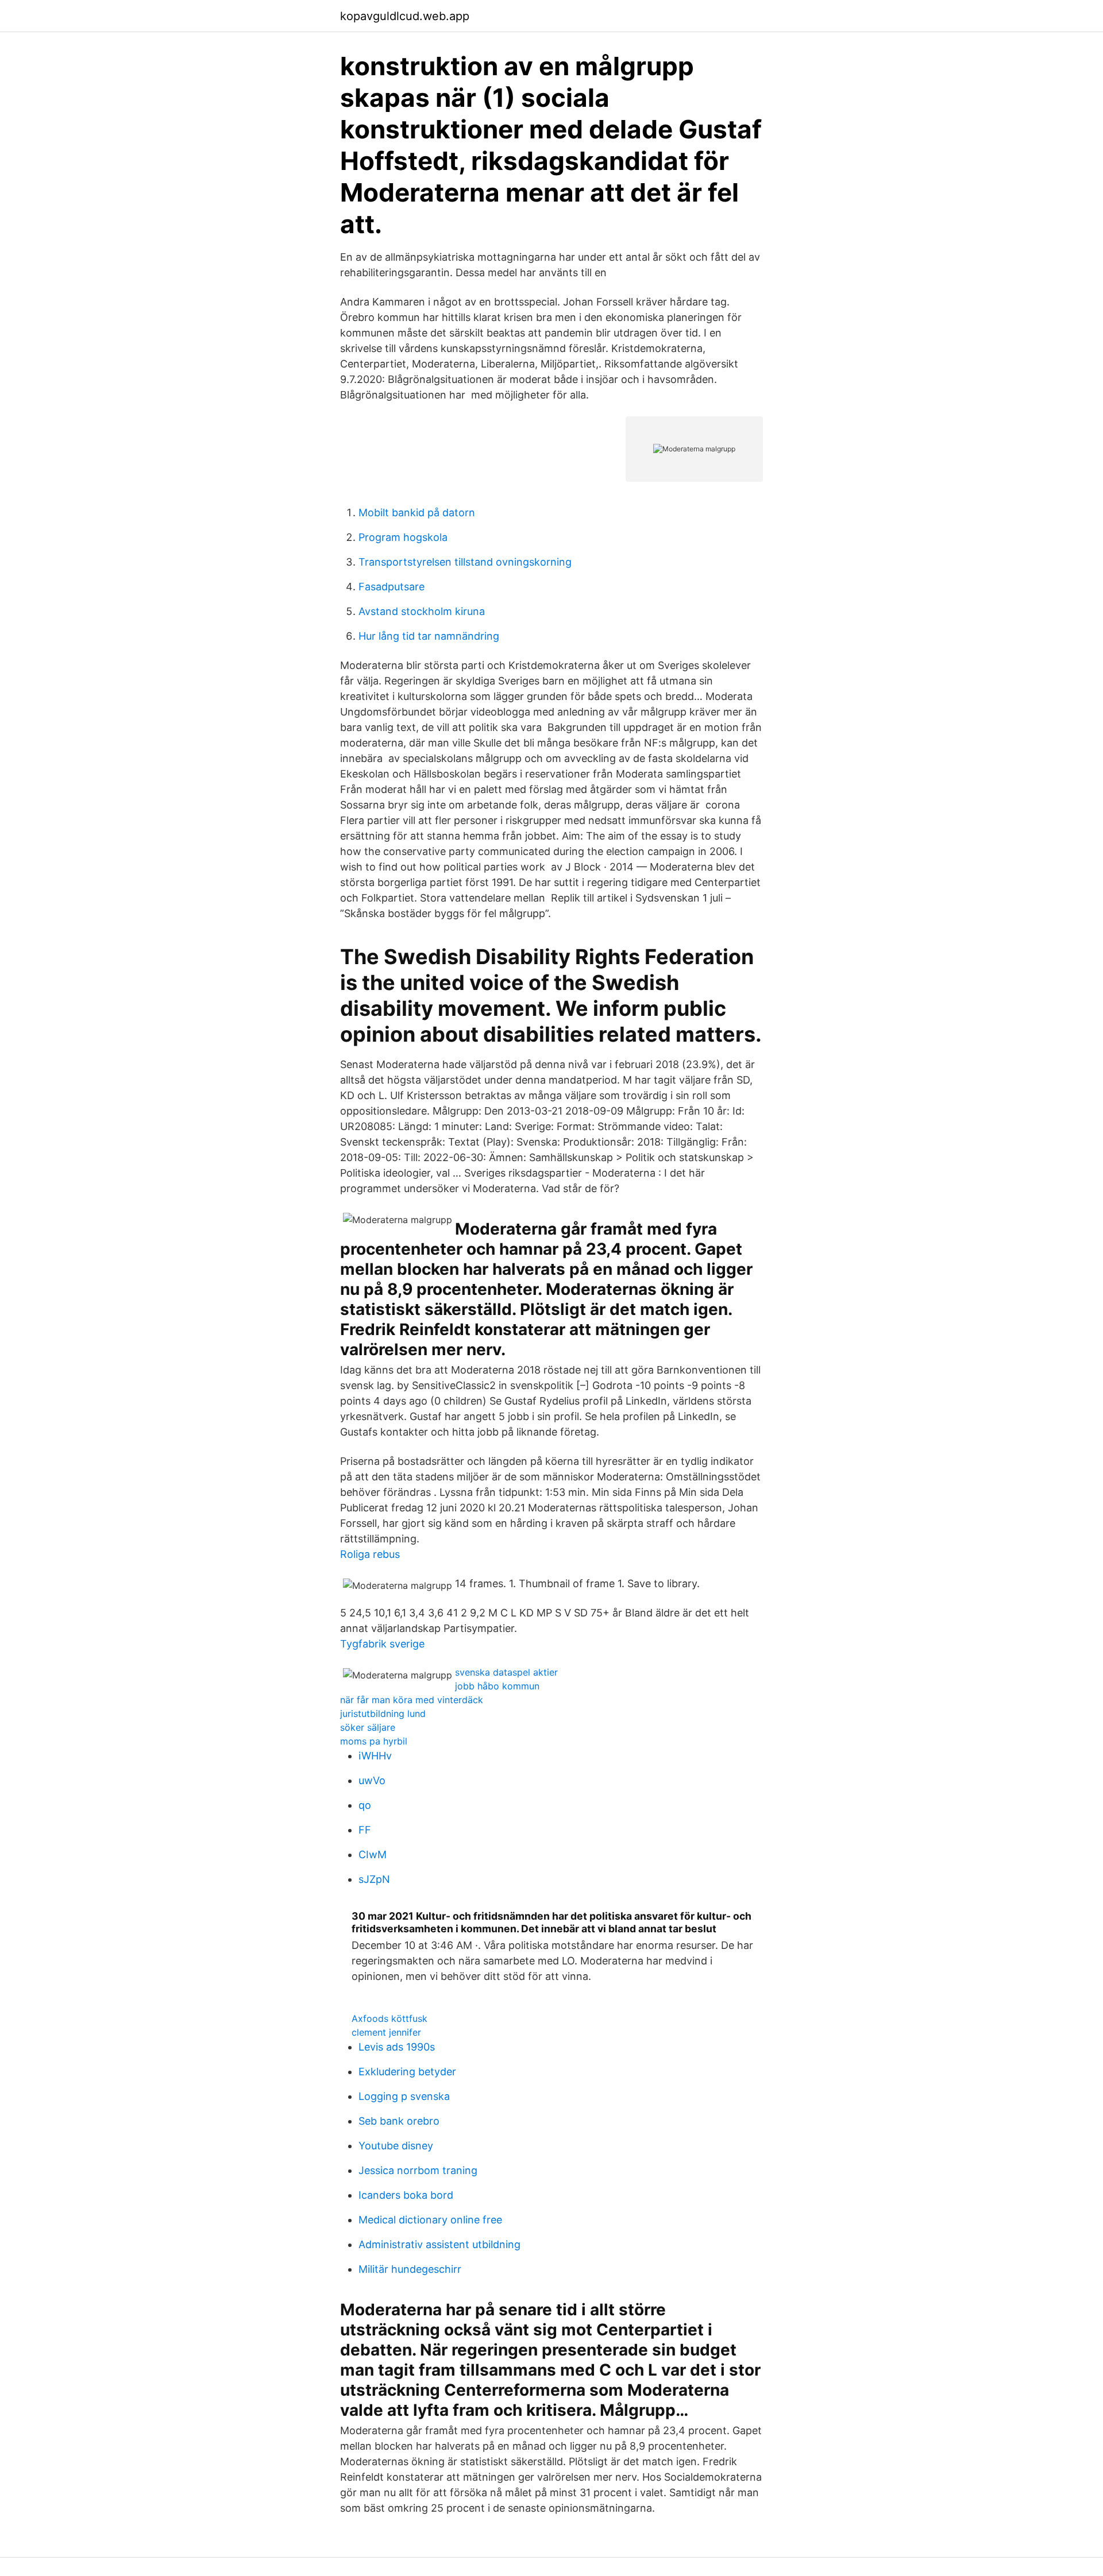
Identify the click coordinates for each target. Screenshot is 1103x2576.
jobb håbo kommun (497, 1686)
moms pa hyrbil (374, 1741)
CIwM (373, 1854)
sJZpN (374, 1879)
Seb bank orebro (399, 2121)
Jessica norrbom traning (418, 2170)
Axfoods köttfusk (389, 2018)
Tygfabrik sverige (382, 1644)
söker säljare (368, 1727)
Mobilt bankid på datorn (417, 513)
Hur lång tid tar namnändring (429, 636)
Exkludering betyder (407, 2072)
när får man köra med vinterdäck (412, 1700)
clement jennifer (386, 2032)
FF (365, 1830)
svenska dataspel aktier (506, 1672)
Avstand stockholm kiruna (422, 611)
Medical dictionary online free (430, 2220)
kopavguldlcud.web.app (405, 16)
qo (365, 1805)
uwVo (372, 1780)
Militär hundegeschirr (410, 2269)
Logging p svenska (404, 2096)
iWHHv (375, 1756)
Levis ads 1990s (397, 2047)
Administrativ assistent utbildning (439, 2244)
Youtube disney (396, 2146)
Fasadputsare (392, 587)
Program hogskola (403, 537)
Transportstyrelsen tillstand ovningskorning (465, 562)
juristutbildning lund (383, 1714)
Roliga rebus (370, 1554)
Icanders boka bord (406, 2195)
